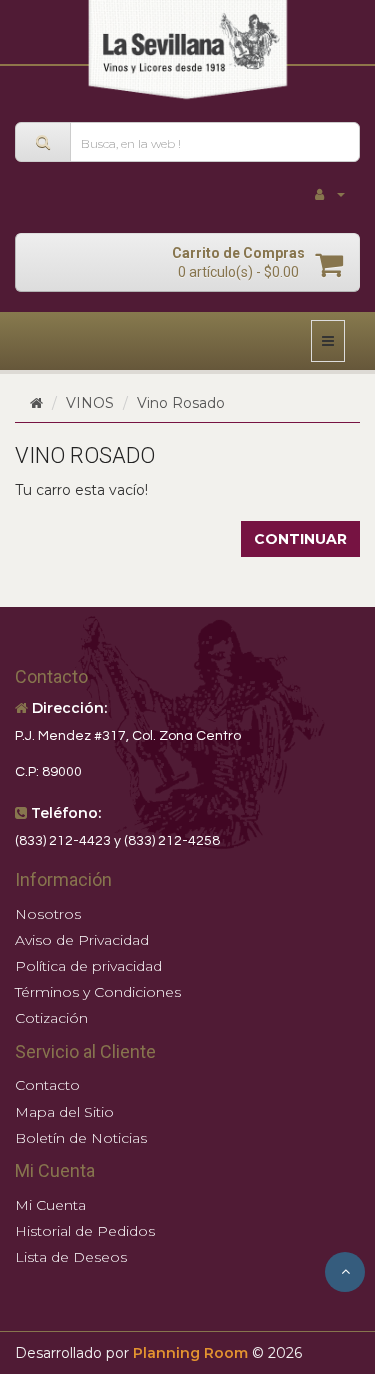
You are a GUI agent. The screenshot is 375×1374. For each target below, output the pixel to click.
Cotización (51, 1018)
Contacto (47, 1085)
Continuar (300, 539)
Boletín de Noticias (81, 1138)
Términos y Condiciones (98, 992)
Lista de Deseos (71, 1257)
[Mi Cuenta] (330, 194)
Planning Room (190, 1353)
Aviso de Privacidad (82, 940)
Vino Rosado (181, 403)
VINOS (90, 403)
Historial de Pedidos (85, 1231)
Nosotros (48, 914)
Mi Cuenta (50, 1205)
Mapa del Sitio (64, 1112)
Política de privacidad (88, 966)
